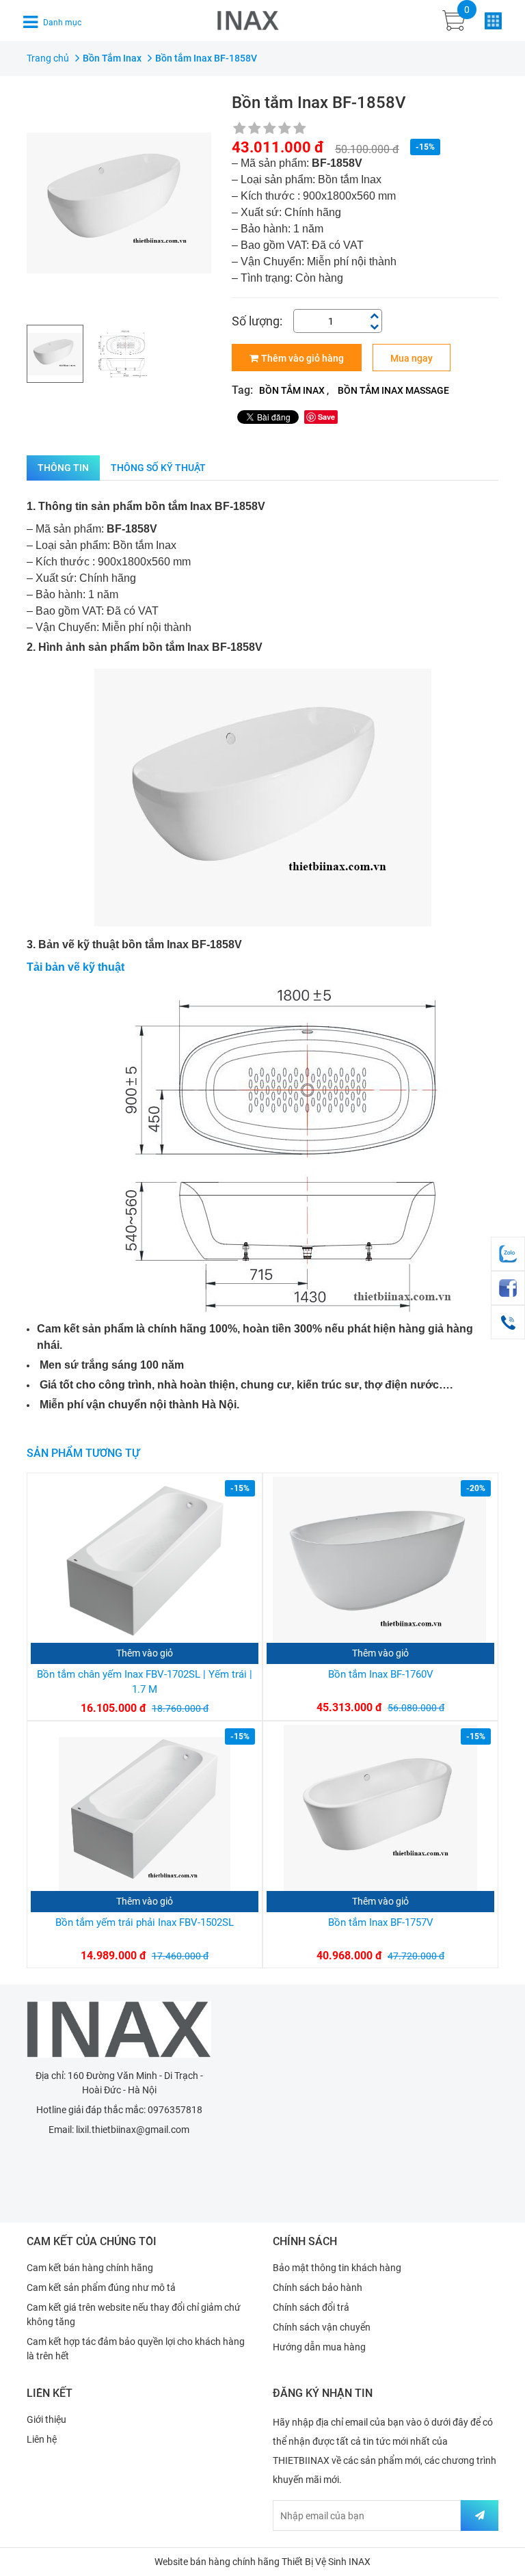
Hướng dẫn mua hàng (319, 2347)
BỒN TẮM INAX (292, 390)
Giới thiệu (46, 2419)
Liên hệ (42, 2439)
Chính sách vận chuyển (322, 2327)
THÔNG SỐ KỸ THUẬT (158, 468)
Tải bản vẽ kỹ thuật (76, 967)
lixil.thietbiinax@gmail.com (133, 2130)
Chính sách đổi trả (311, 2307)
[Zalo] (508, 1254)
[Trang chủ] (119, 2029)
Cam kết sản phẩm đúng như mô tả (101, 2287)
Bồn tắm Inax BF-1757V (381, 1922)
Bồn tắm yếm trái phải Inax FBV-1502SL (145, 1922)
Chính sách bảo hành (318, 2287)
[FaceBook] (508, 1288)
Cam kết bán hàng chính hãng (90, 2268)
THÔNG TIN (63, 468)
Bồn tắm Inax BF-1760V (381, 1674)
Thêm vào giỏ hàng (302, 358)
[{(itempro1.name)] (145, 1560)
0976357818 (175, 2110)
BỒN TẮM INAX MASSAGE (393, 390)
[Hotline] (508, 1322)
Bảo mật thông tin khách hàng (337, 2268)
